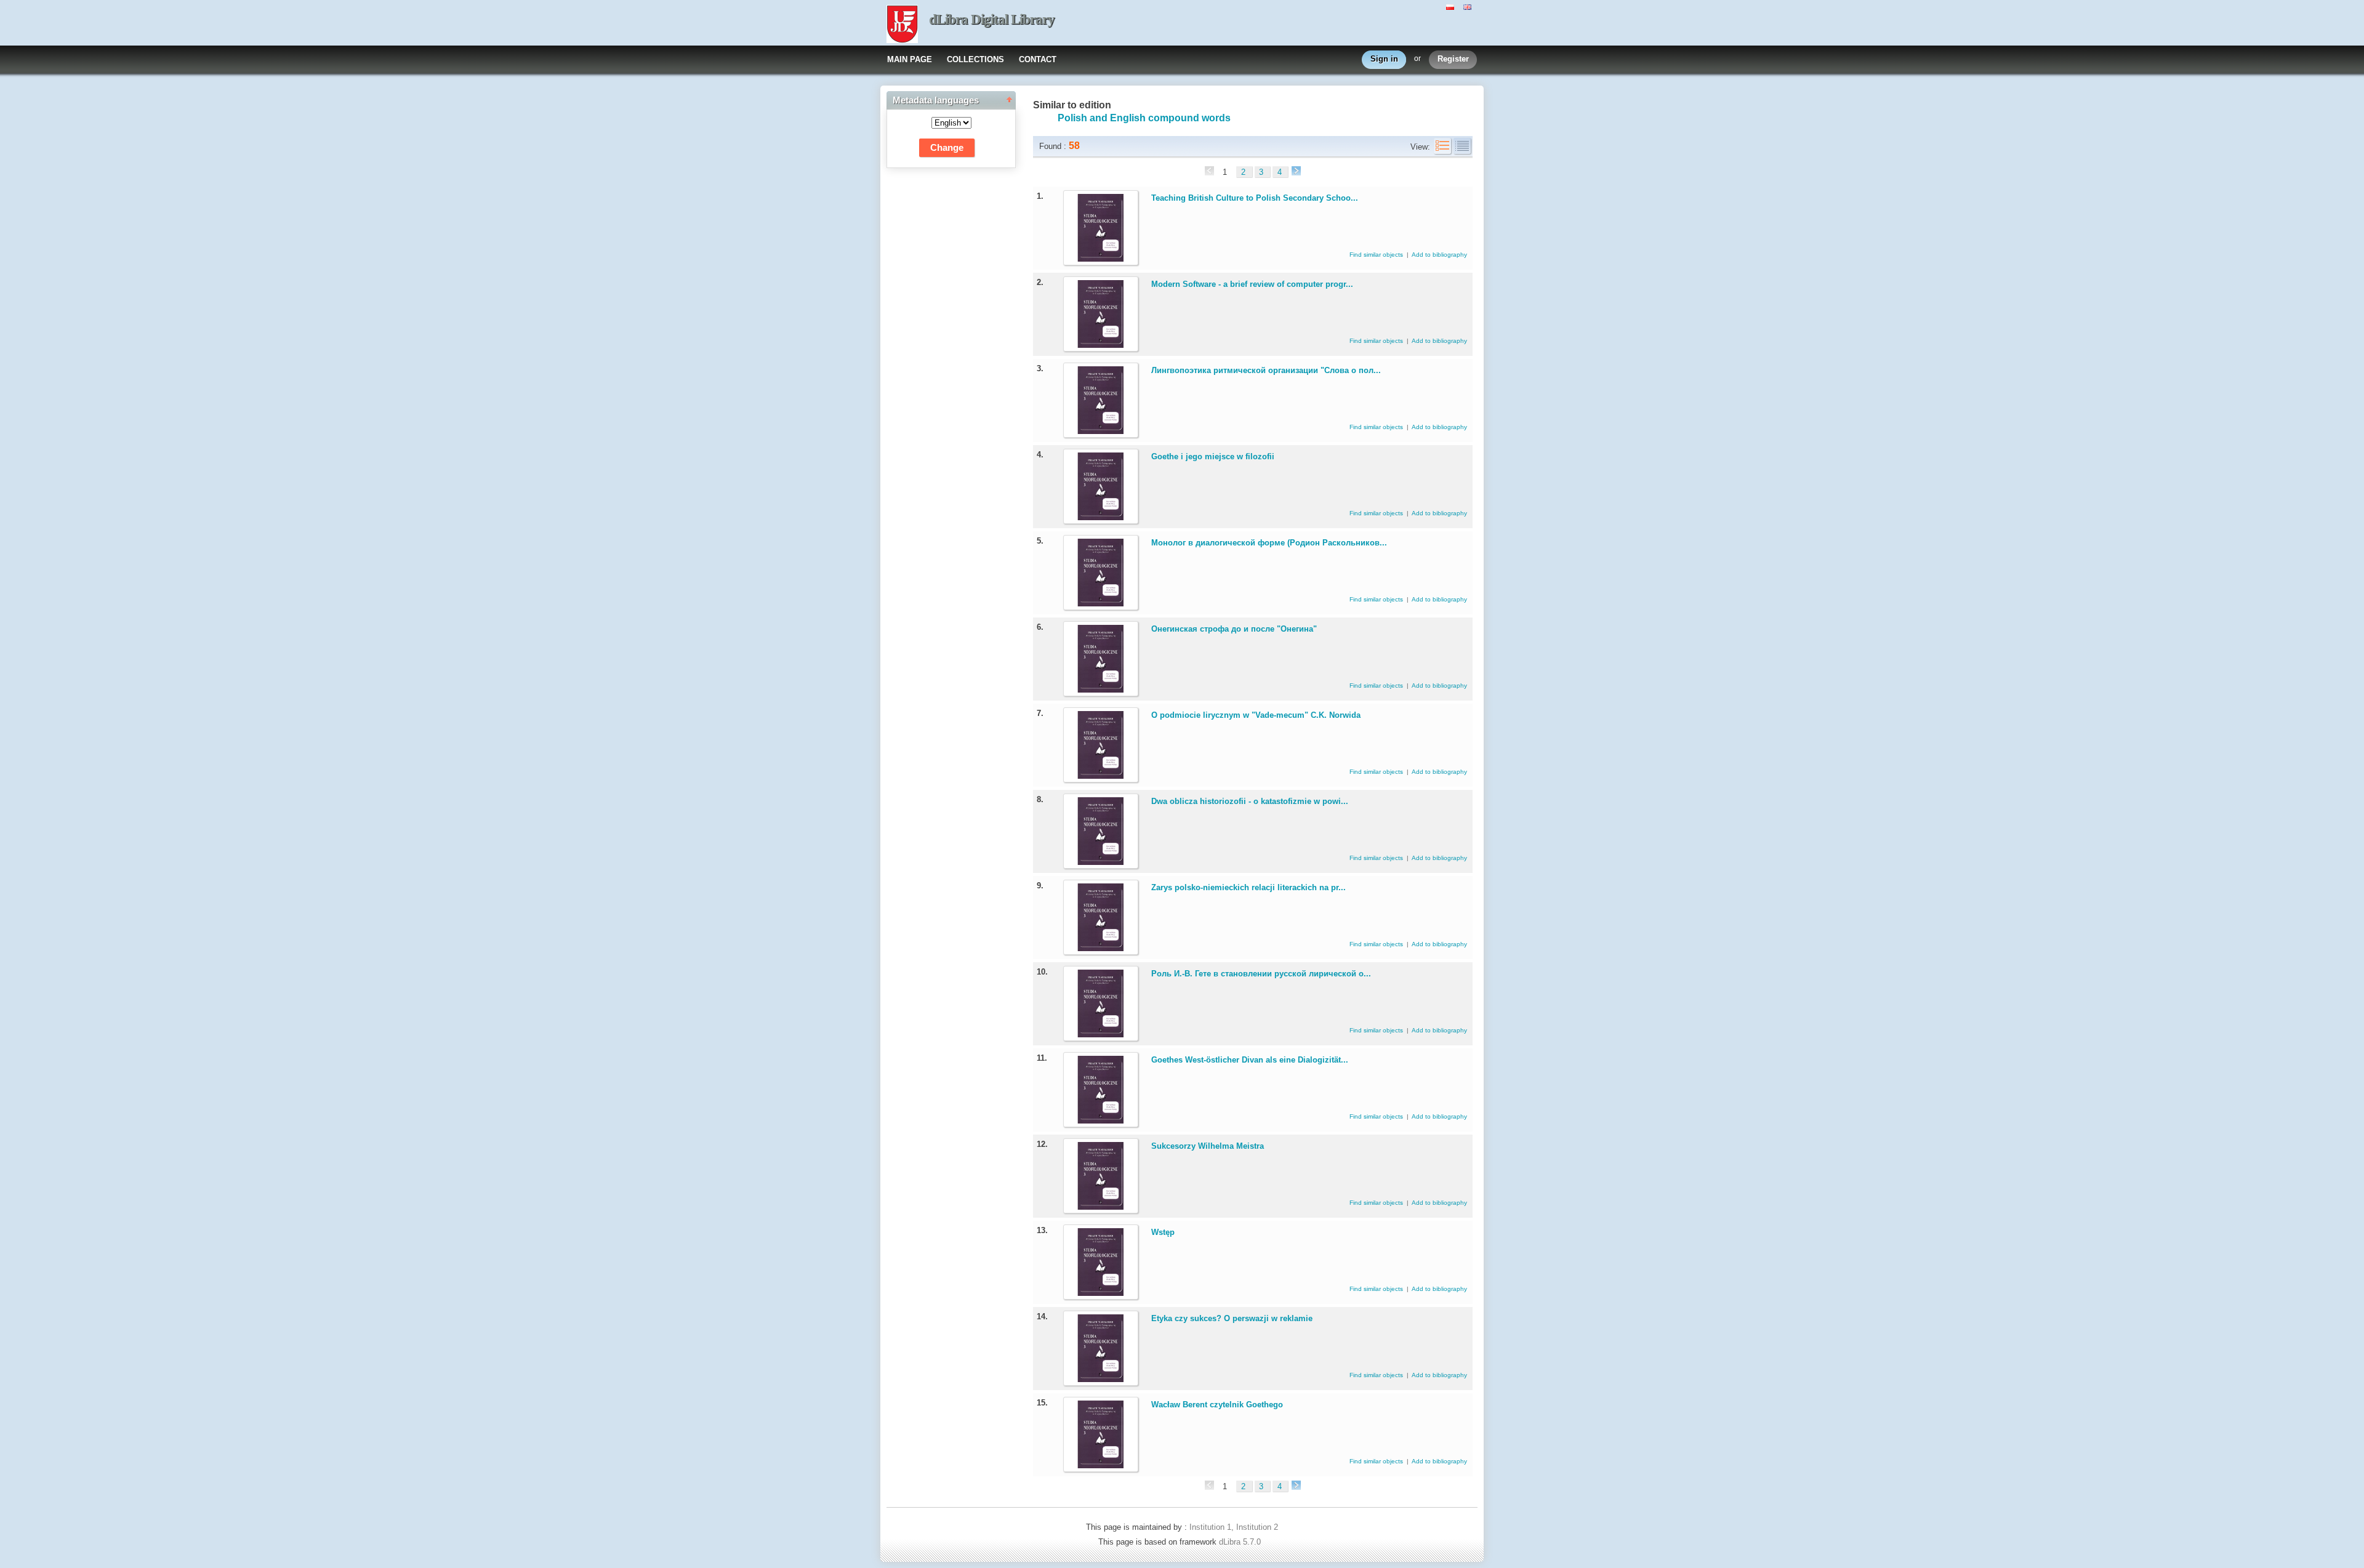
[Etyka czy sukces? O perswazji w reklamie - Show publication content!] (1101, 1379)
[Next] (1295, 172)
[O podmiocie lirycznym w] (1101, 776)
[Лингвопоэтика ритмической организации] (1101, 431)
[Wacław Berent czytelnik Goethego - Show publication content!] (1101, 1465)
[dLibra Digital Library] (902, 25)
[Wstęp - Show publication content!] (1101, 1293)
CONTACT (1038, 59)
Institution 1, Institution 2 (1234, 1527)
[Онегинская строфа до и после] (1101, 690)
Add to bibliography (1439, 255)
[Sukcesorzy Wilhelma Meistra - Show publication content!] (1101, 1207)
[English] (1469, 6)
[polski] (1452, 6)
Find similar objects (1377, 255)
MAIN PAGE (910, 59)
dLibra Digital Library (992, 19)
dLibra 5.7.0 (1241, 1542)
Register (1453, 59)
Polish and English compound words (1144, 118)
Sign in (1384, 59)
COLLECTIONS (975, 59)
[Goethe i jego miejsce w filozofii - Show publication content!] (1101, 517)
